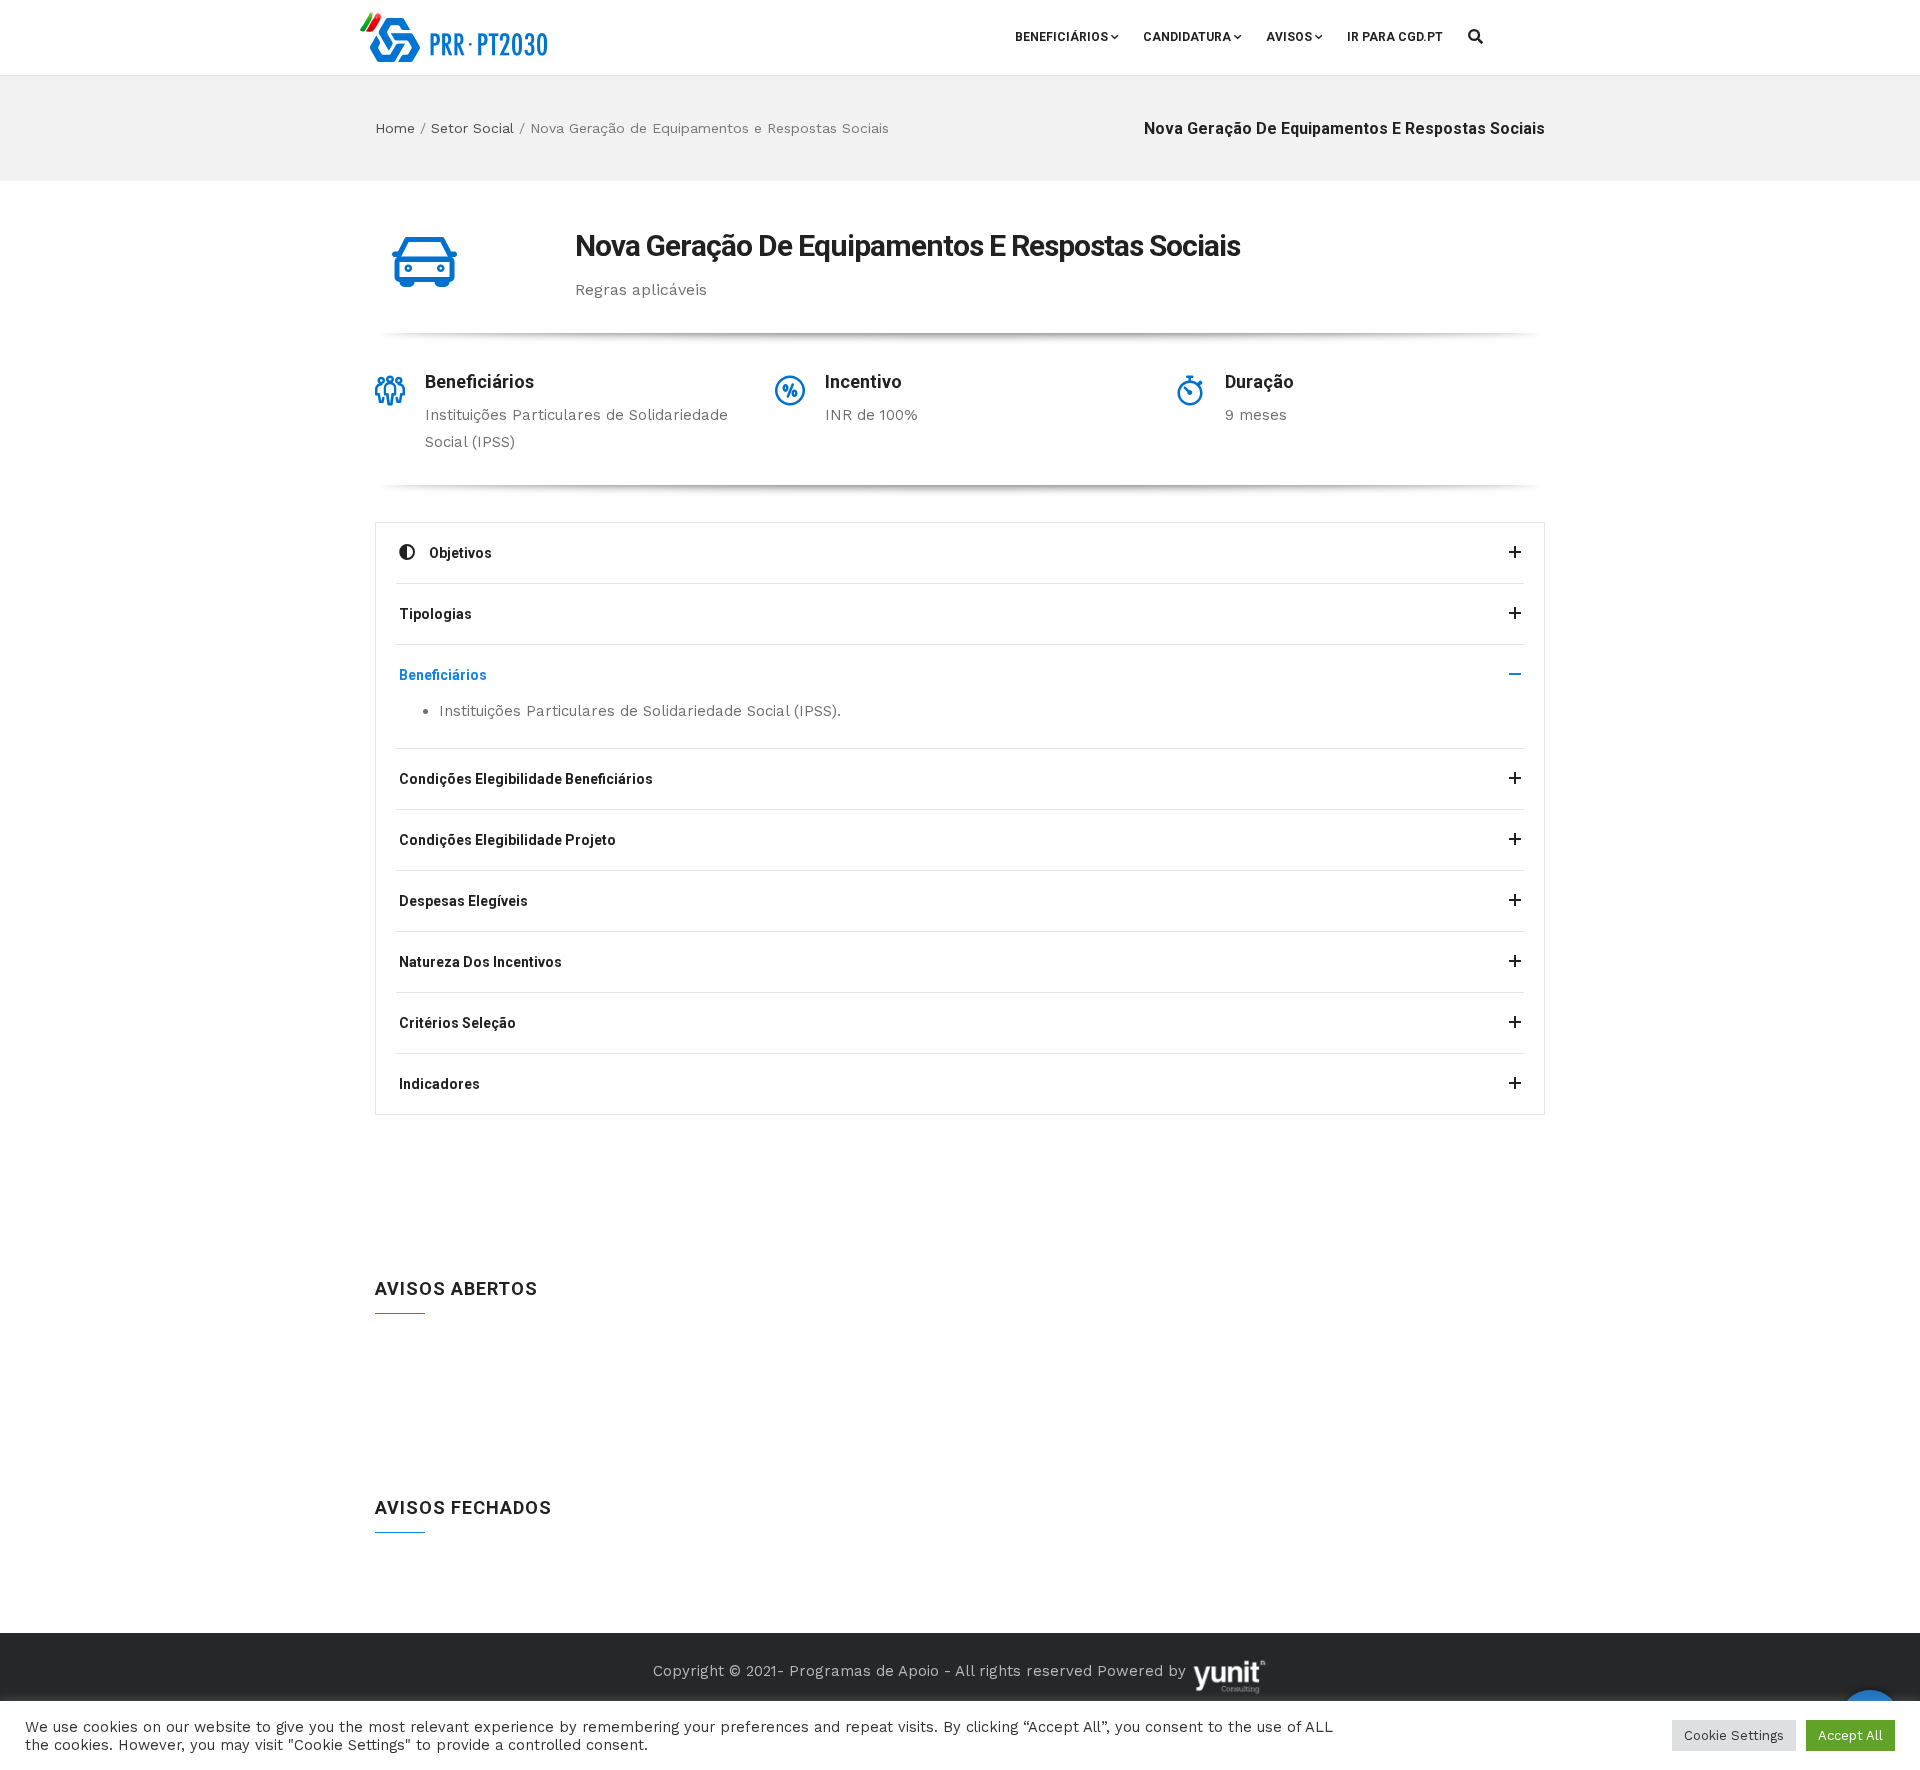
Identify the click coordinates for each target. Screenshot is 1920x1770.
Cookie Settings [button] (1734, 1735)
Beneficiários (1061, 37)
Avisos (1289, 37)
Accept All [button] (1850, 1735)
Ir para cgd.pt (1395, 37)
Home (395, 128)
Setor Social (472, 128)
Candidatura (1187, 37)
